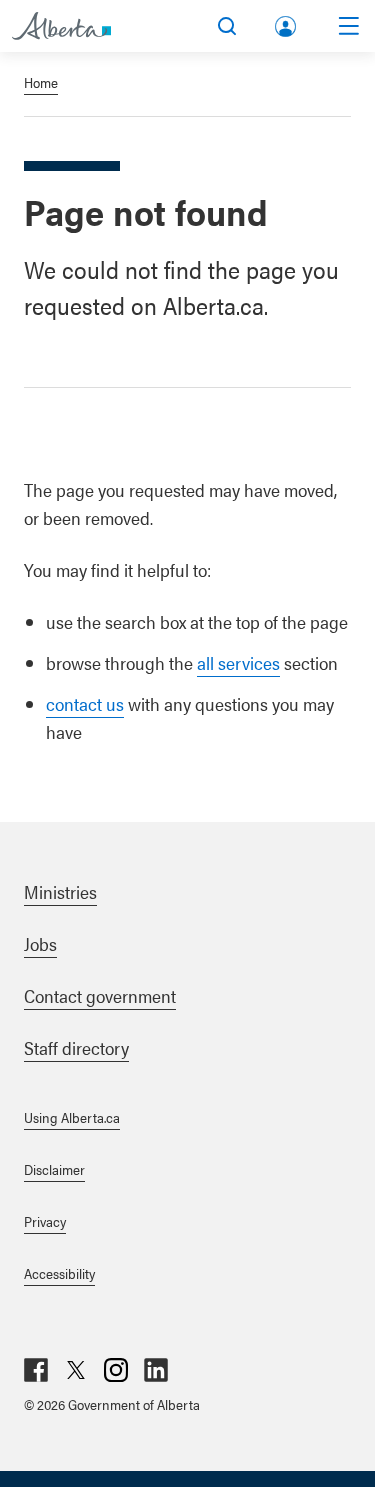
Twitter (76, 1370)
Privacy (45, 1221)
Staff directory (76, 1047)
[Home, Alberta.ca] (61, 26)
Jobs (40, 943)
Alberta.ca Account (287, 22)
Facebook (36, 1370)
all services (238, 662)
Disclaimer (54, 1169)
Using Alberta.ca (72, 1117)
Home (41, 82)
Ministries (60, 891)
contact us (85, 703)
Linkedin (156, 1370)
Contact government (100, 995)
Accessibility (59, 1273)
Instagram (116, 1370)
